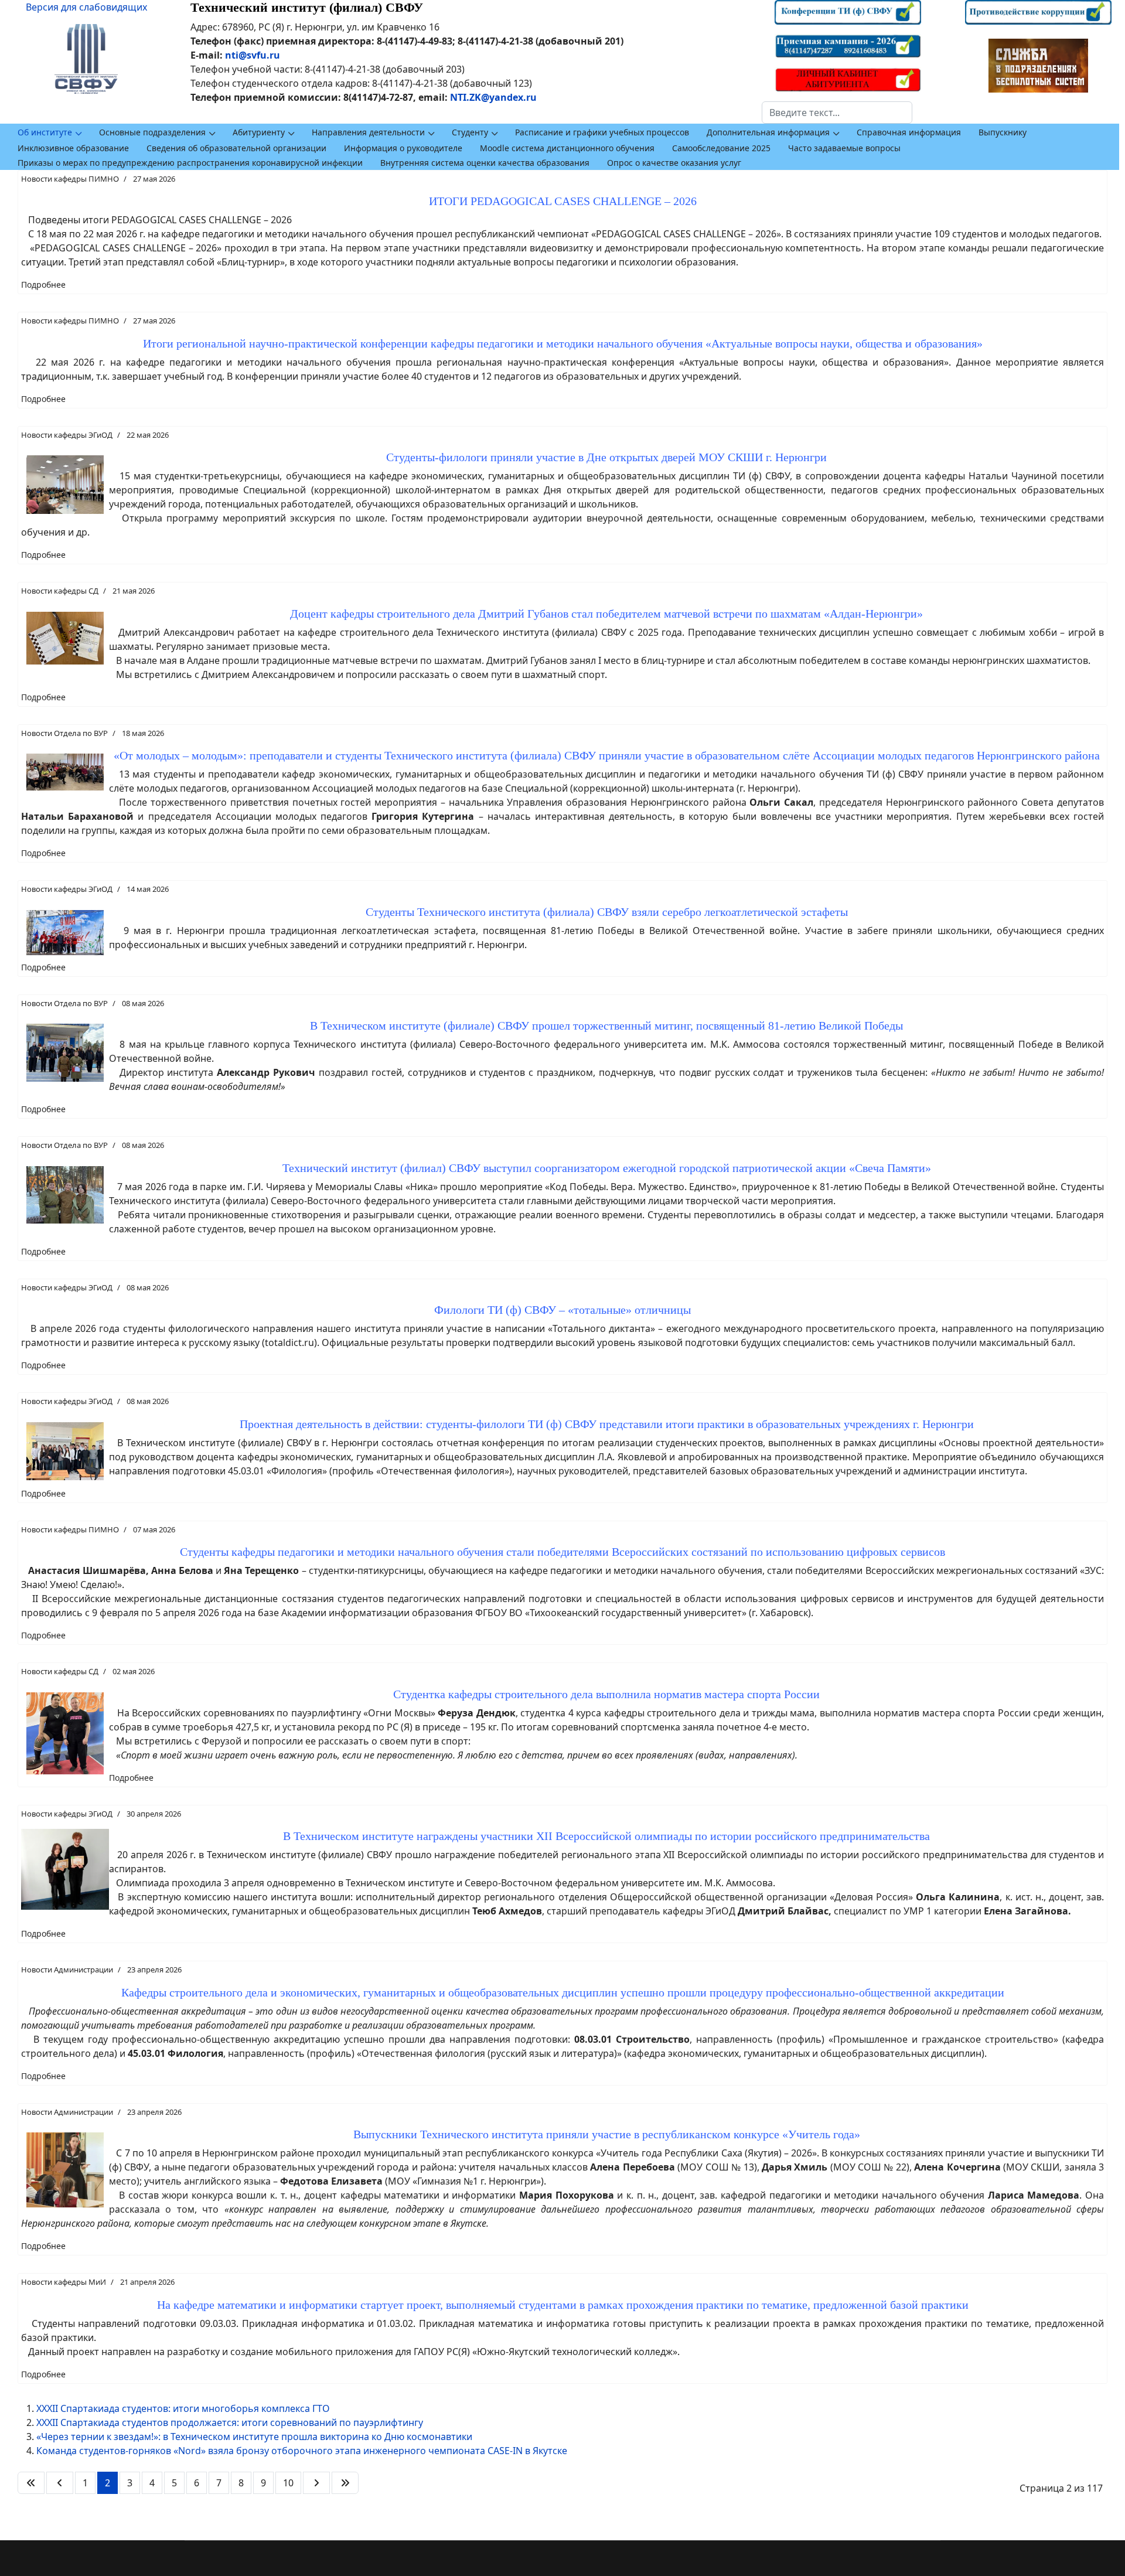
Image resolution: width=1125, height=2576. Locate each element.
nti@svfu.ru (253, 55)
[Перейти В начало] (31, 2483)
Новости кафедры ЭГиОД (67, 435)
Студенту (470, 132)
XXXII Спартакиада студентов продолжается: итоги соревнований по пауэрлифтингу (230, 2422)
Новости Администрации (67, 1970)
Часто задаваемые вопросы (844, 148)
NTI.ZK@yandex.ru (493, 97)
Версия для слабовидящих (86, 7)
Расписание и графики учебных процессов (602, 132)
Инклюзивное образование (73, 148)
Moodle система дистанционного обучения (567, 148)
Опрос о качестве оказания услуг (674, 163)
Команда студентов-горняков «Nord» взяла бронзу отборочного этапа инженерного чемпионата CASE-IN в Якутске (302, 2451)
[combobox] (837, 113)
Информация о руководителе (403, 148)
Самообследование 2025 (721, 148)
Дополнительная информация (768, 132)
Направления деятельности (368, 132)
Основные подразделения (152, 132)
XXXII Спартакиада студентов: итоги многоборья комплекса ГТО (183, 2408)
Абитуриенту (259, 132)
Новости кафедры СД (60, 591)
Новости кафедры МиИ (64, 2282)
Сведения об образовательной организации (236, 148)
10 (288, 2483)
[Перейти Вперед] (316, 2483)
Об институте (45, 132)
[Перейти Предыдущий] (60, 2483)
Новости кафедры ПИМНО (70, 179)
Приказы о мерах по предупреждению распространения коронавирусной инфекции (190, 163)
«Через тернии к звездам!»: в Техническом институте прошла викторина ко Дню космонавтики (254, 2437)
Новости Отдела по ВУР (64, 733)
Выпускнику (1003, 132)
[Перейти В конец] (345, 2483)
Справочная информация (909, 132)
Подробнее (43, 284)
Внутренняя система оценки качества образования (485, 163)
